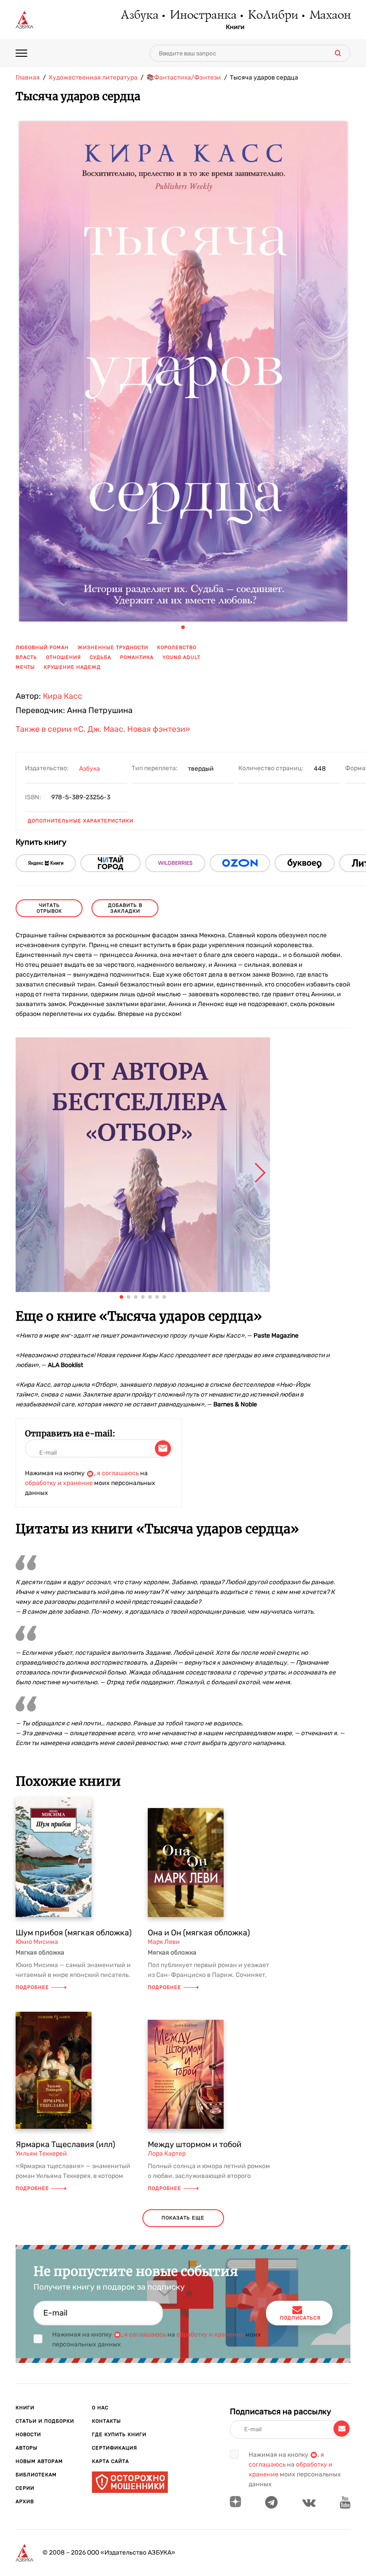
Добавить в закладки (125, 908)
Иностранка (203, 16)
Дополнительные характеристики (81, 821)
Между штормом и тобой (195, 2144)
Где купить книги (119, 2435)
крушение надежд (72, 667)
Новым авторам (39, 2461)
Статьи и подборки (45, 2421)
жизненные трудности (113, 648)
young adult (181, 657)
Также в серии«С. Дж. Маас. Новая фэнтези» (103, 730)
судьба (100, 657)
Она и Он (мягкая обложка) (199, 1933)
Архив (25, 2502)
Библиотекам (36, 2475)
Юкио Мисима (37, 1942)
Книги (235, 27)
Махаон (330, 16)
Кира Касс (62, 696)
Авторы (27, 2448)
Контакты (106, 2421)
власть (26, 657)
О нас (100, 2408)
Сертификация (114, 2448)
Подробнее (32, 1987)
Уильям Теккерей (41, 2154)
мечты (25, 667)
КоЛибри (272, 16)
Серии (25, 2488)
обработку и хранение (59, 1483)
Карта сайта (110, 2461)
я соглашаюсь (118, 1473)
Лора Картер (167, 2154)
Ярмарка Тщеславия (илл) (65, 2144)
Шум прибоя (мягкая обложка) (74, 1933)
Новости (28, 2435)
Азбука (139, 16)
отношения (63, 657)
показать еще (183, 2218)
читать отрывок (49, 908)
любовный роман (42, 648)
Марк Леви (164, 1942)
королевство (177, 648)
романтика (137, 657)
